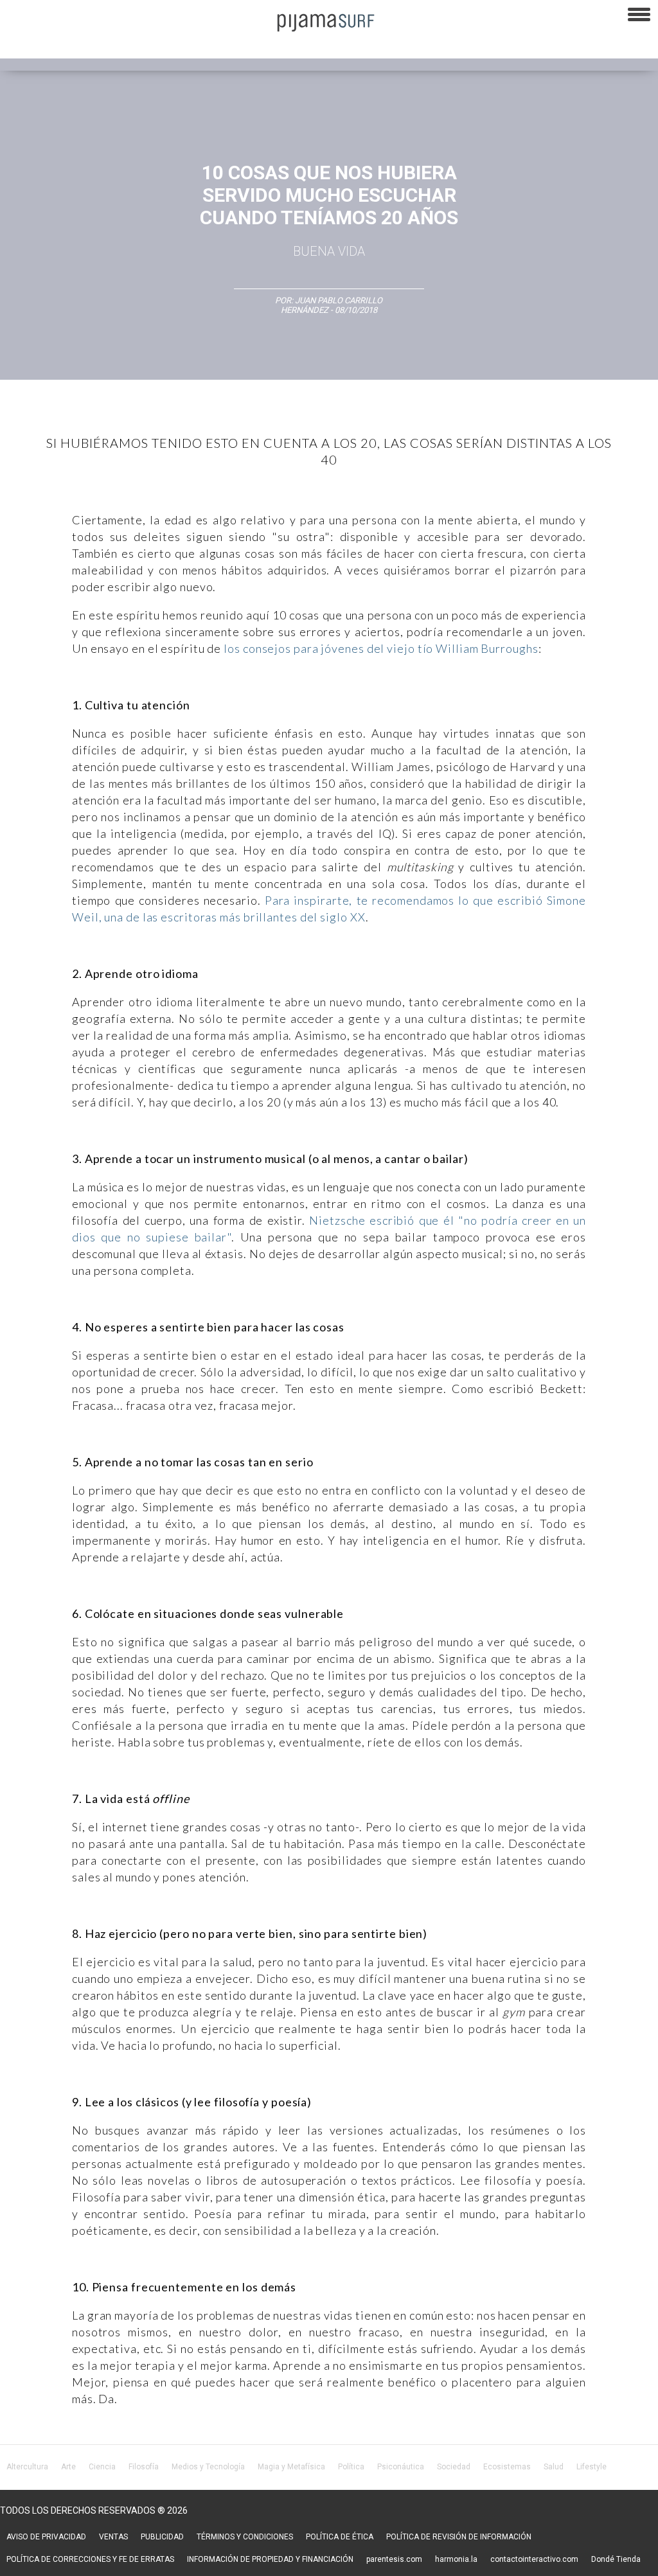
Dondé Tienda (616, 2559)
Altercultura (27, 2467)
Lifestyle (591, 2467)
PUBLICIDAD (162, 2537)
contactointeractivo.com (534, 2559)
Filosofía (144, 2467)
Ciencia (102, 2467)
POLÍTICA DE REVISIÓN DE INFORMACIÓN (459, 2537)
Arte (68, 2467)
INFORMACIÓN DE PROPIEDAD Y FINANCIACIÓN (270, 2559)
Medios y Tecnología (208, 2467)
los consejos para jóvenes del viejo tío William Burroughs (381, 648)
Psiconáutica (401, 2467)
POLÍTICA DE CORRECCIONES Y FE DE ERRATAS (90, 2559)
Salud (554, 2467)
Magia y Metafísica (291, 2467)
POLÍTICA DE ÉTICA (340, 2537)
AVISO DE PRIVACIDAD (46, 2537)
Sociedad (454, 2467)
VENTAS (113, 2537)
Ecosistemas (507, 2467)
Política (351, 2467)
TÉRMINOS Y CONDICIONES (245, 2537)
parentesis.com (394, 2559)
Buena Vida (329, 251)
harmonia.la (456, 2559)
